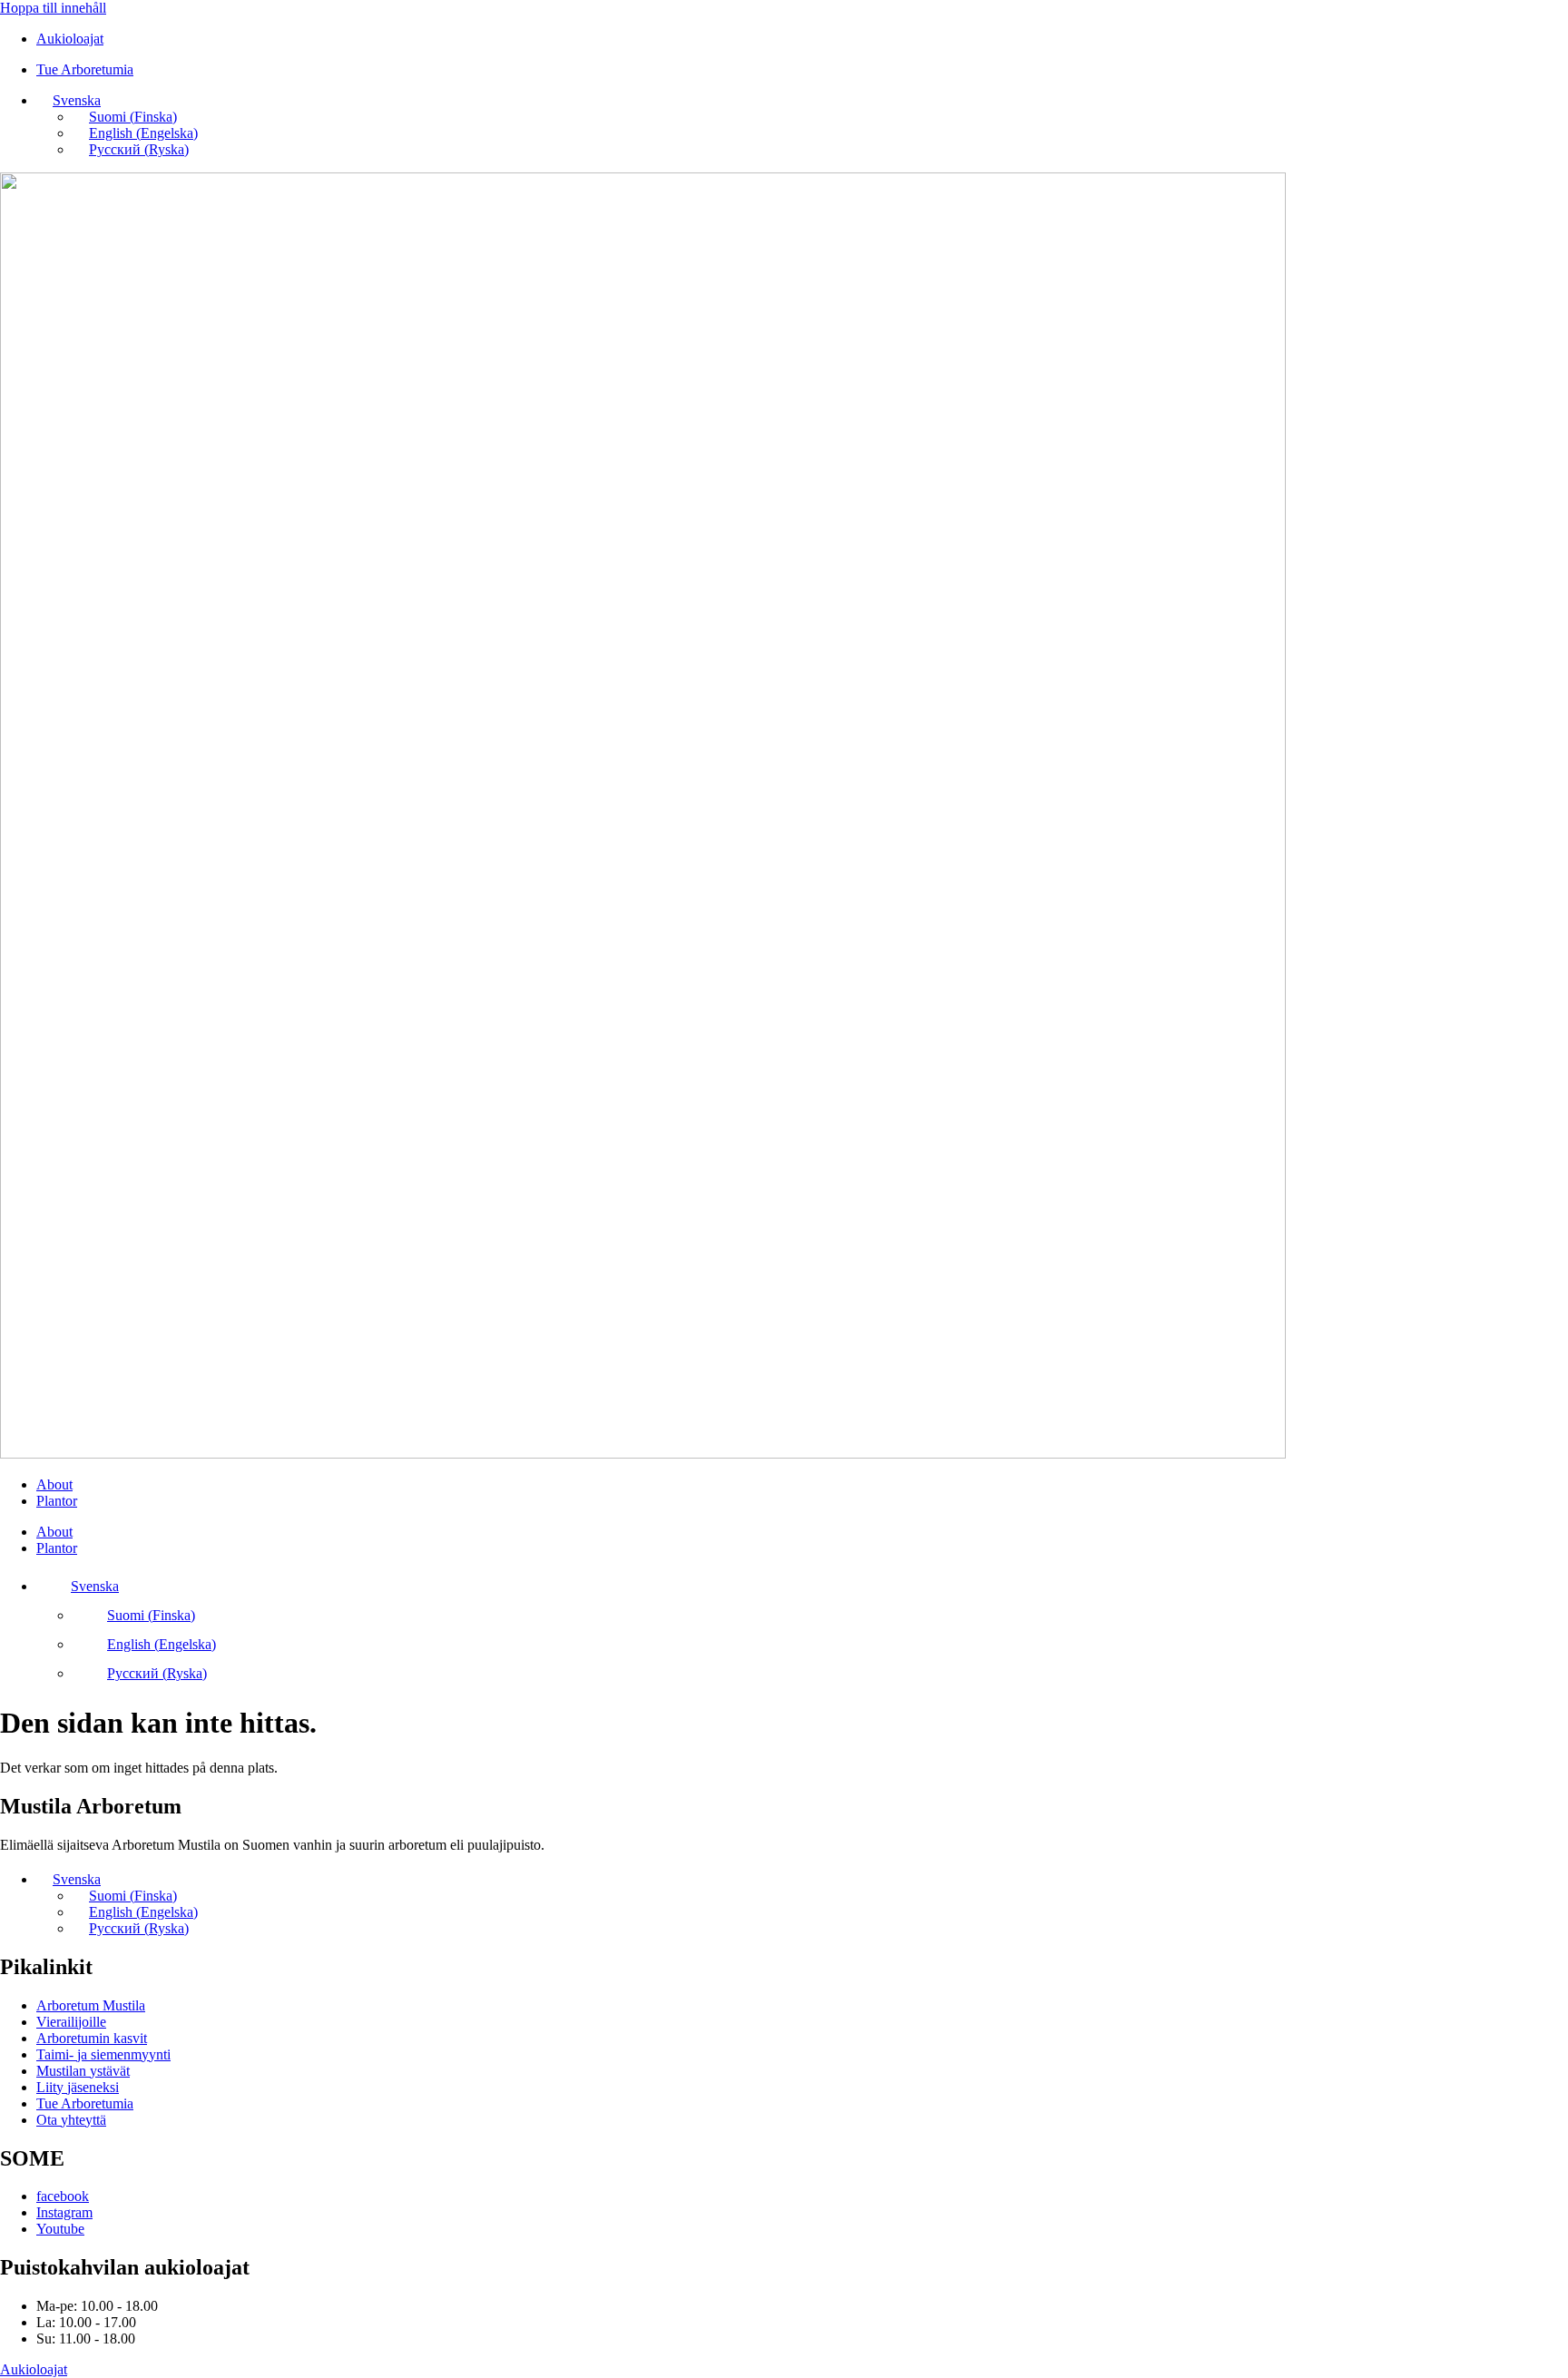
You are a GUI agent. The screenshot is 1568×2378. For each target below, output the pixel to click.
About (54, 1484)
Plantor (57, 1501)
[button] (69, 100)
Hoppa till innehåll (53, 8)
